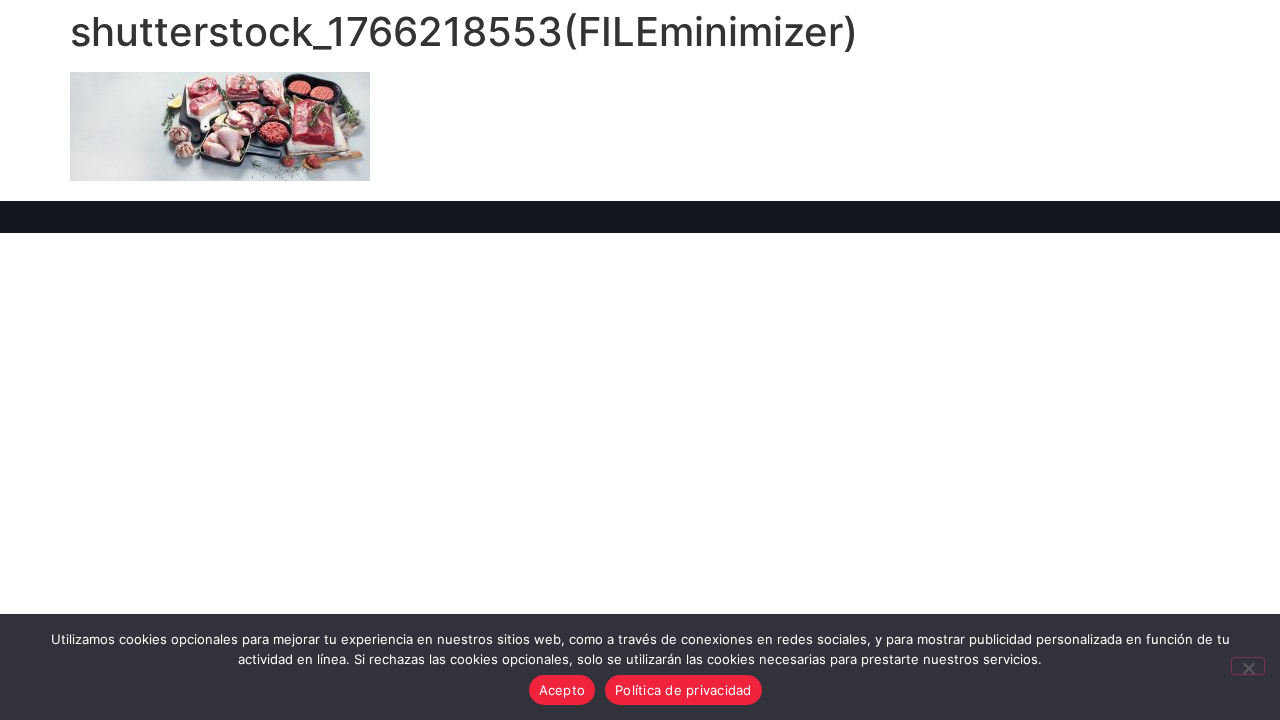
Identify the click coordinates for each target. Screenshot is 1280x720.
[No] (1248, 666)
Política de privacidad (683, 690)
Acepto (562, 690)
